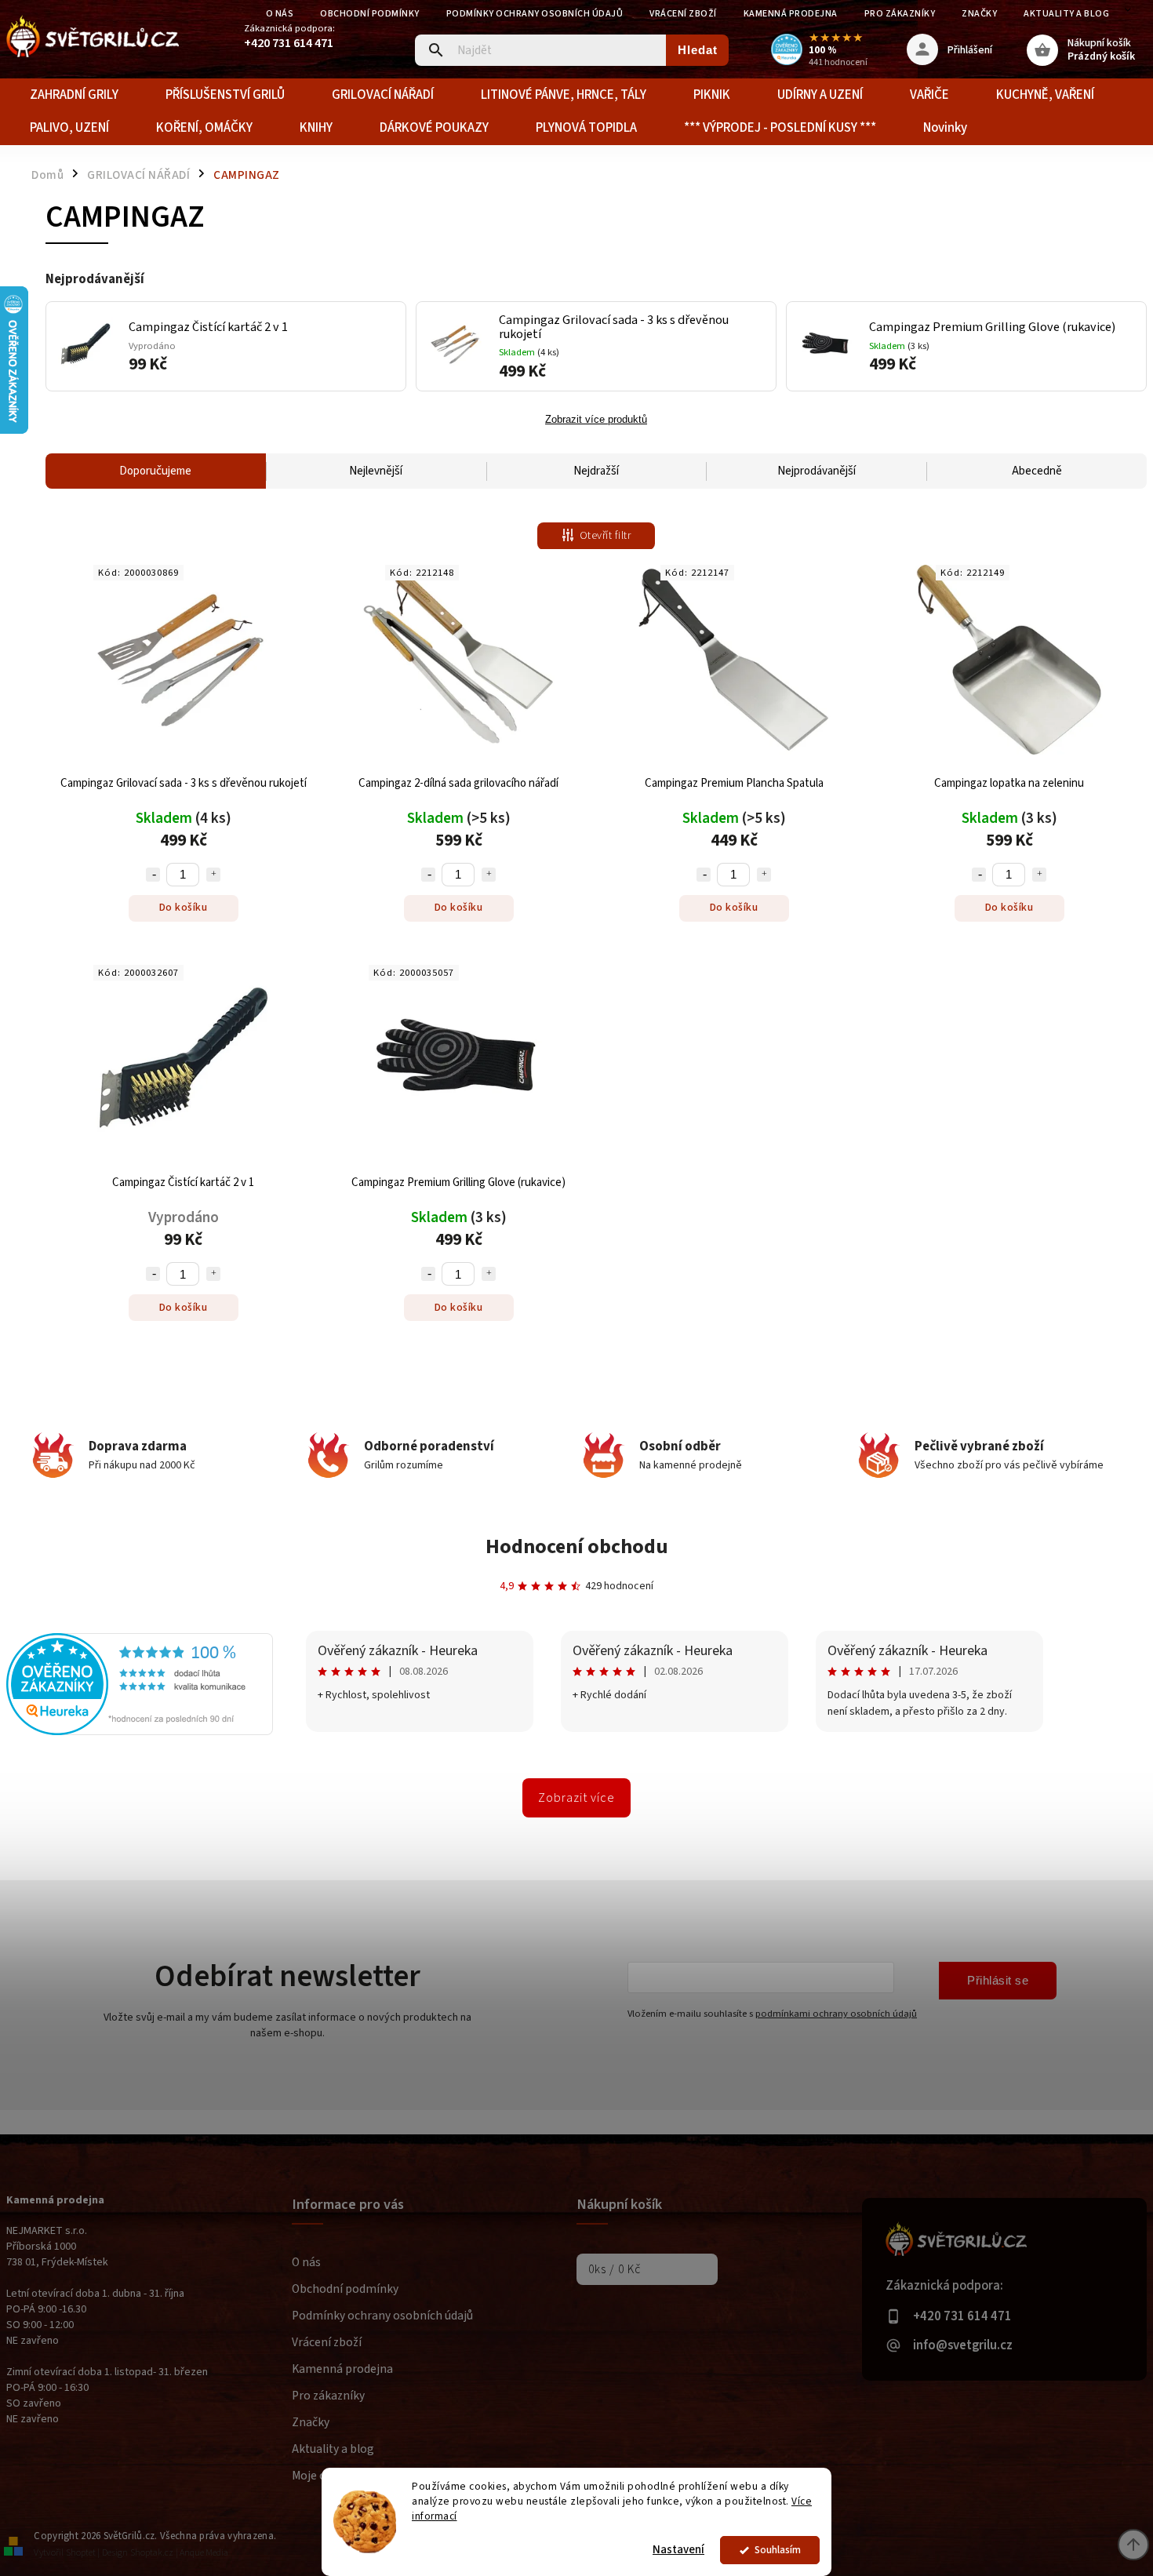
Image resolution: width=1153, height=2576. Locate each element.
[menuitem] (74, 95)
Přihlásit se (998, 1980)
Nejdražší (596, 471)
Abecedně (1037, 471)
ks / (615, 2269)
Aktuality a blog (1066, 14)
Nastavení (678, 2550)
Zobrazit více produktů (596, 420)
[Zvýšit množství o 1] (213, 875)
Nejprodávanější (817, 471)
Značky (979, 14)
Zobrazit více (576, 1798)
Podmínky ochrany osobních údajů (535, 14)
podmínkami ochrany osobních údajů (836, 2014)
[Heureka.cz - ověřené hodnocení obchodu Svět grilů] (140, 1732)
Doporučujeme (155, 471)
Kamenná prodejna (791, 14)
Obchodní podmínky (370, 14)
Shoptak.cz (152, 2553)
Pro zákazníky (900, 14)
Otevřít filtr (606, 536)
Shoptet (81, 2553)
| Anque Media (202, 2553)
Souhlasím (778, 2550)
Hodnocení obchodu (577, 1546)
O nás (280, 14)
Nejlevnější (376, 471)
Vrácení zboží (683, 14)
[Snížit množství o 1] (153, 875)
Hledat (698, 50)
